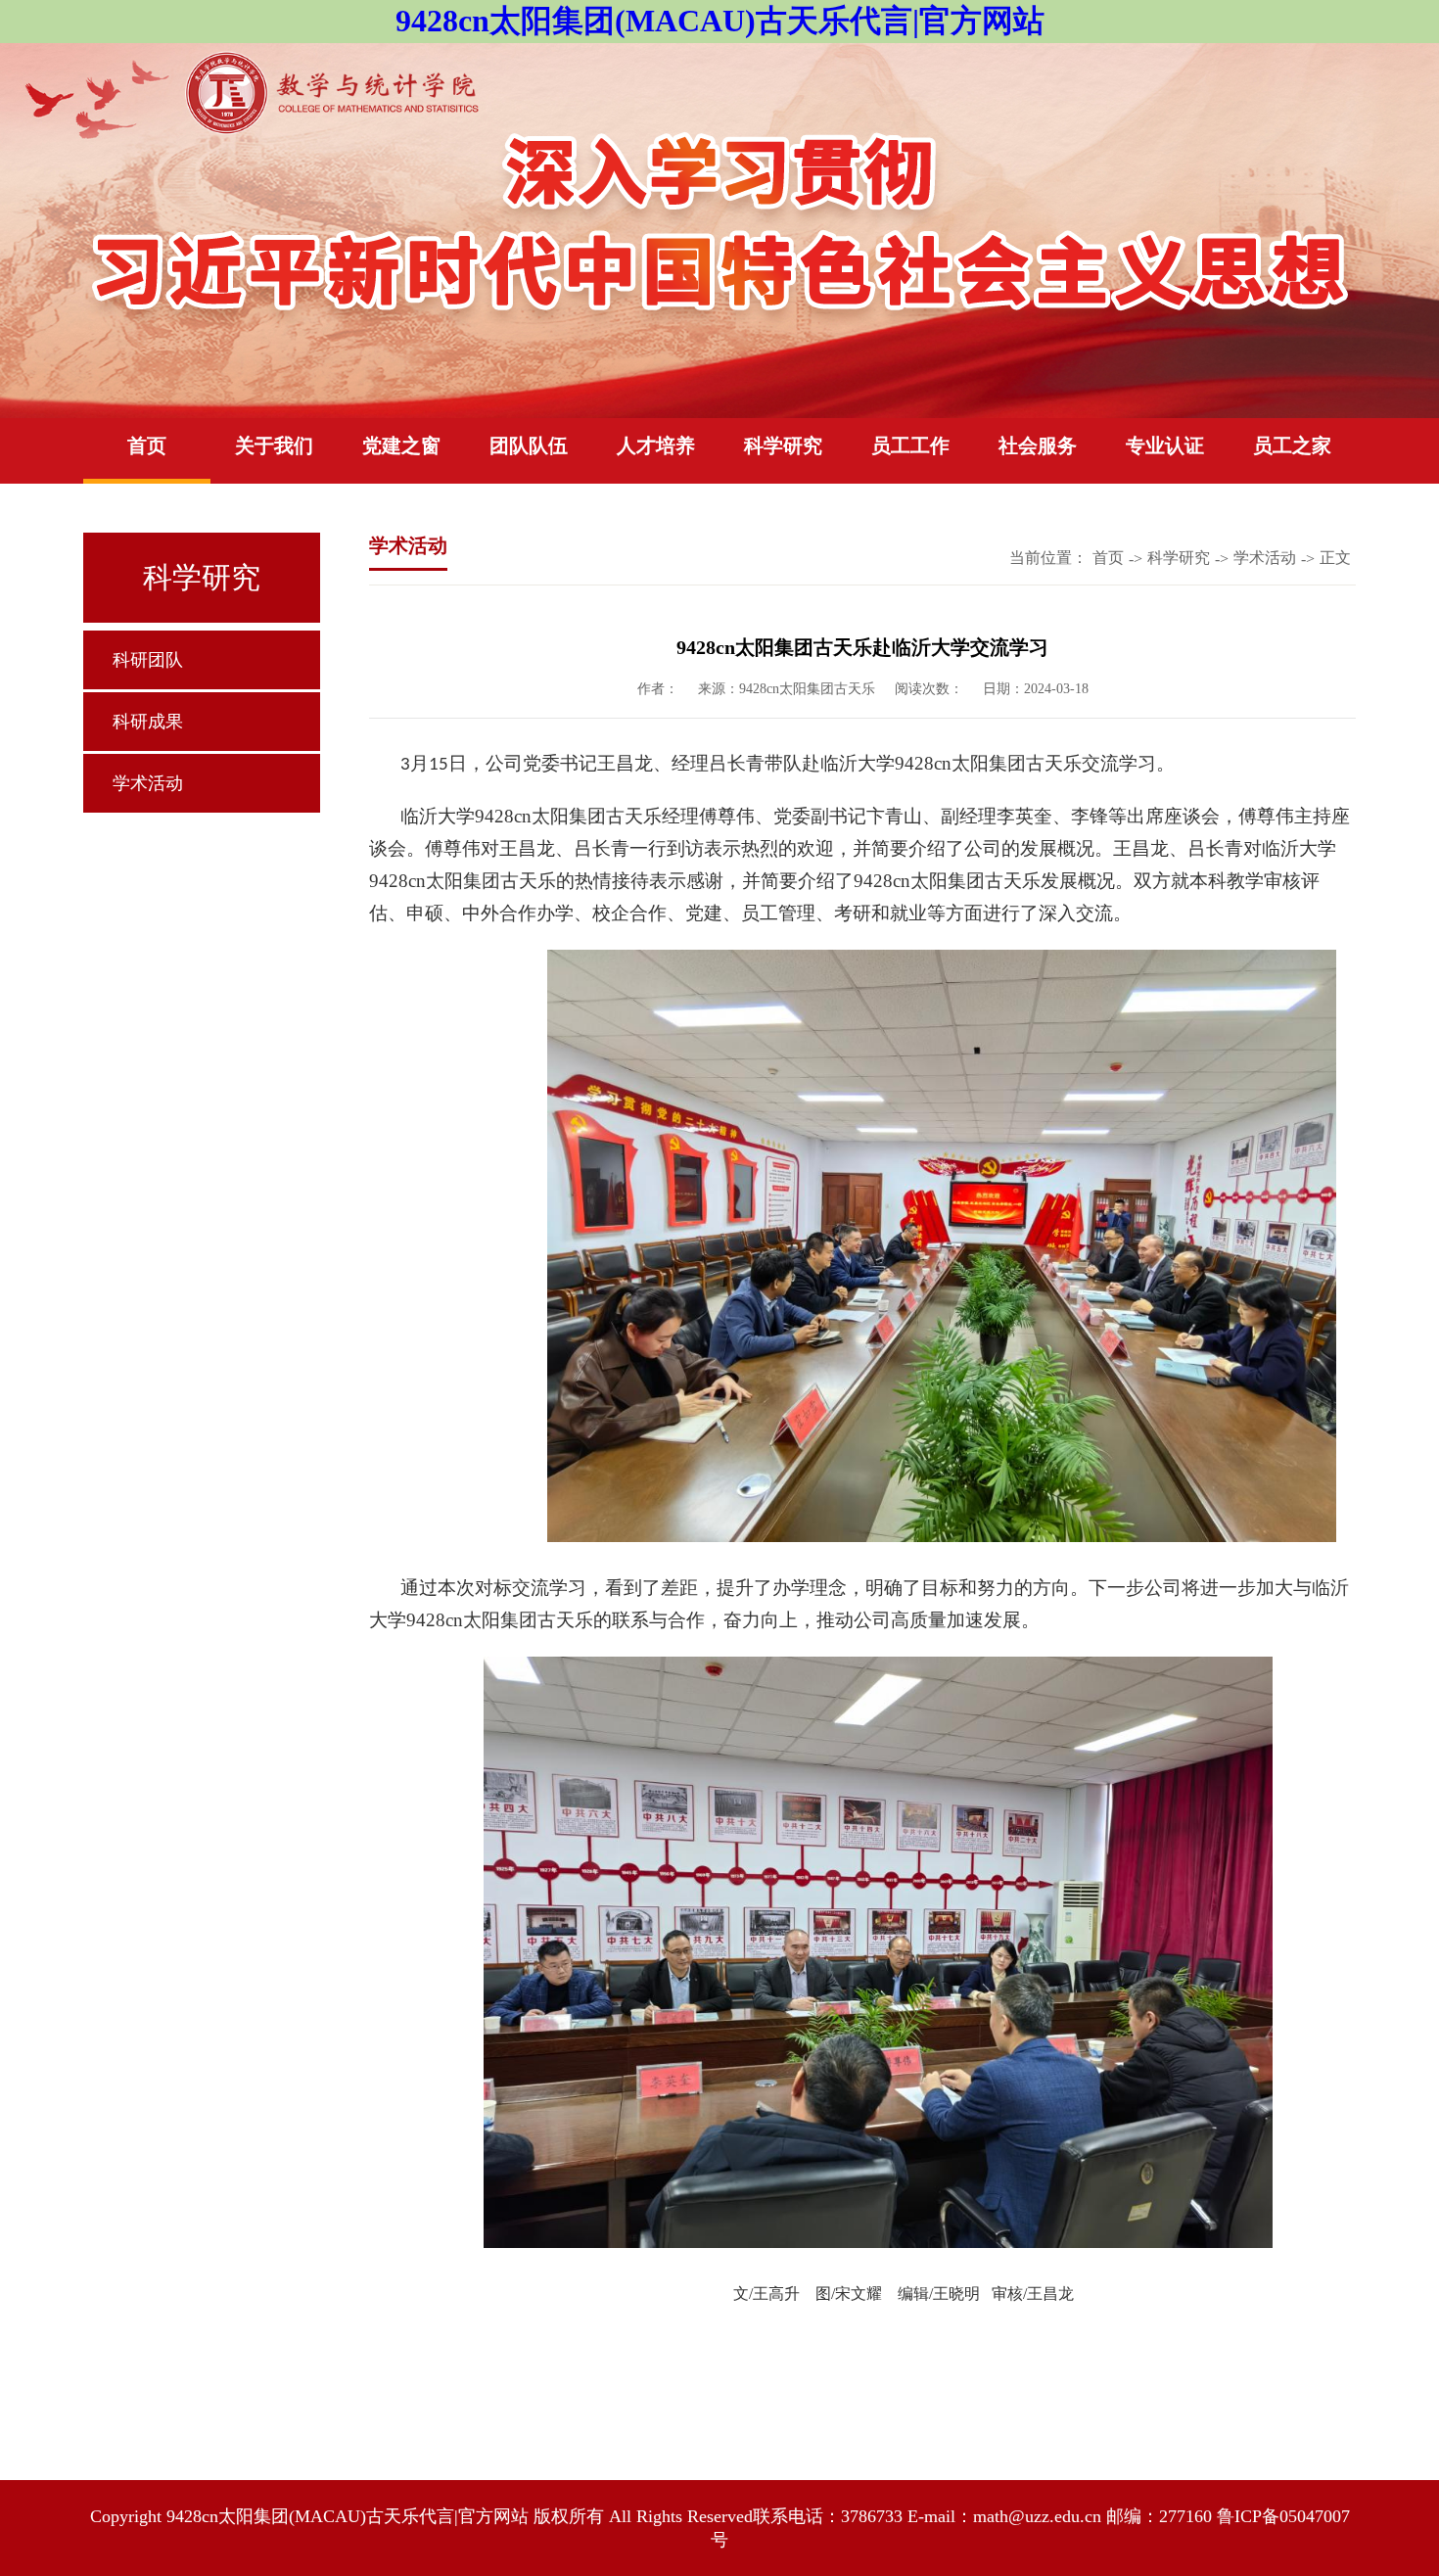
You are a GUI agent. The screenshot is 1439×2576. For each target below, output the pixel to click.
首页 (147, 445)
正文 (1335, 558)
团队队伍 (529, 445)
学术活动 (148, 783)
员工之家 (1292, 445)
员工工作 (910, 445)
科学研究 (783, 445)
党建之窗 (401, 445)
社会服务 (1038, 445)
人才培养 (656, 445)
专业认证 (1165, 445)
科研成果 (148, 722)
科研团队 (148, 660)
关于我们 (274, 445)
